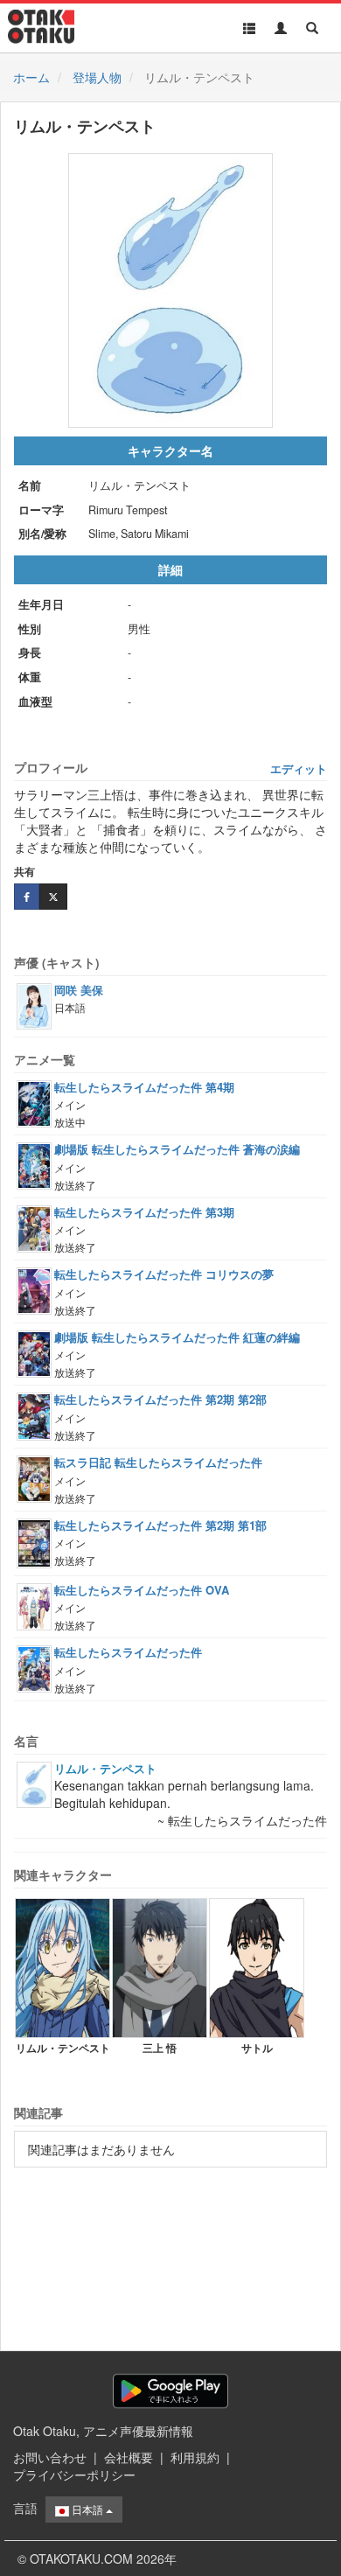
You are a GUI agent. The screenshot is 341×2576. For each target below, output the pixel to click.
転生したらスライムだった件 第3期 (144, 1212)
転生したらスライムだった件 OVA (142, 1590)
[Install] (170, 2391)
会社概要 (129, 2457)
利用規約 (195, 2457)
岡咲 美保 (79, 990)
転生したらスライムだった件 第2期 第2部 (160, 1399)
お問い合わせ (50, 2457)
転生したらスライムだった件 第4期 (144, 1087)
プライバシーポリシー (74, 2475)
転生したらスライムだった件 (128, 1652)
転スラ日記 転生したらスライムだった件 (158, 1462)
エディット (299, 769)
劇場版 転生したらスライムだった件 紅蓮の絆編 (177, 1337)
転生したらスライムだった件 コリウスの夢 (164, 1274)
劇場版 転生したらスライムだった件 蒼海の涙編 (177, 1149)
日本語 (87, 2509)
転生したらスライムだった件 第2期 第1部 (160, 1525)
